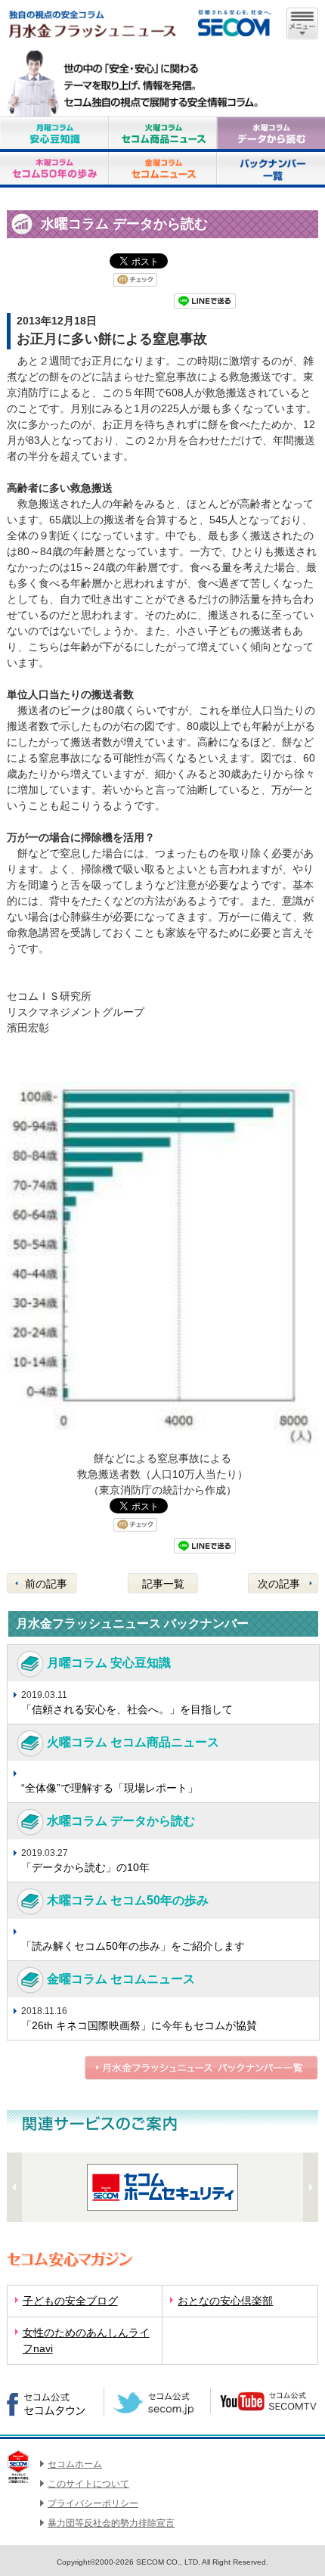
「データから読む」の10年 (85, 1867)
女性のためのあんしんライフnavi (86, 2340)
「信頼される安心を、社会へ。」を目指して (127, 1709)
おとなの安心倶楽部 (225, 2301)
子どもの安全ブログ (70, 2301)
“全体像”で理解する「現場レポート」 (110, 1788)
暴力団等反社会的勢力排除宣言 (111, 2523)
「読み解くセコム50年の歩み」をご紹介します (133, 1946)
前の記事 (46, 1584)
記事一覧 (163, 1584)
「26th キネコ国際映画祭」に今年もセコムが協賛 (139, 2025)
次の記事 (279, 1584)
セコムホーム (75, 2464)
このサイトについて (88, 2484)
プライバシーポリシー (93, 2503)
